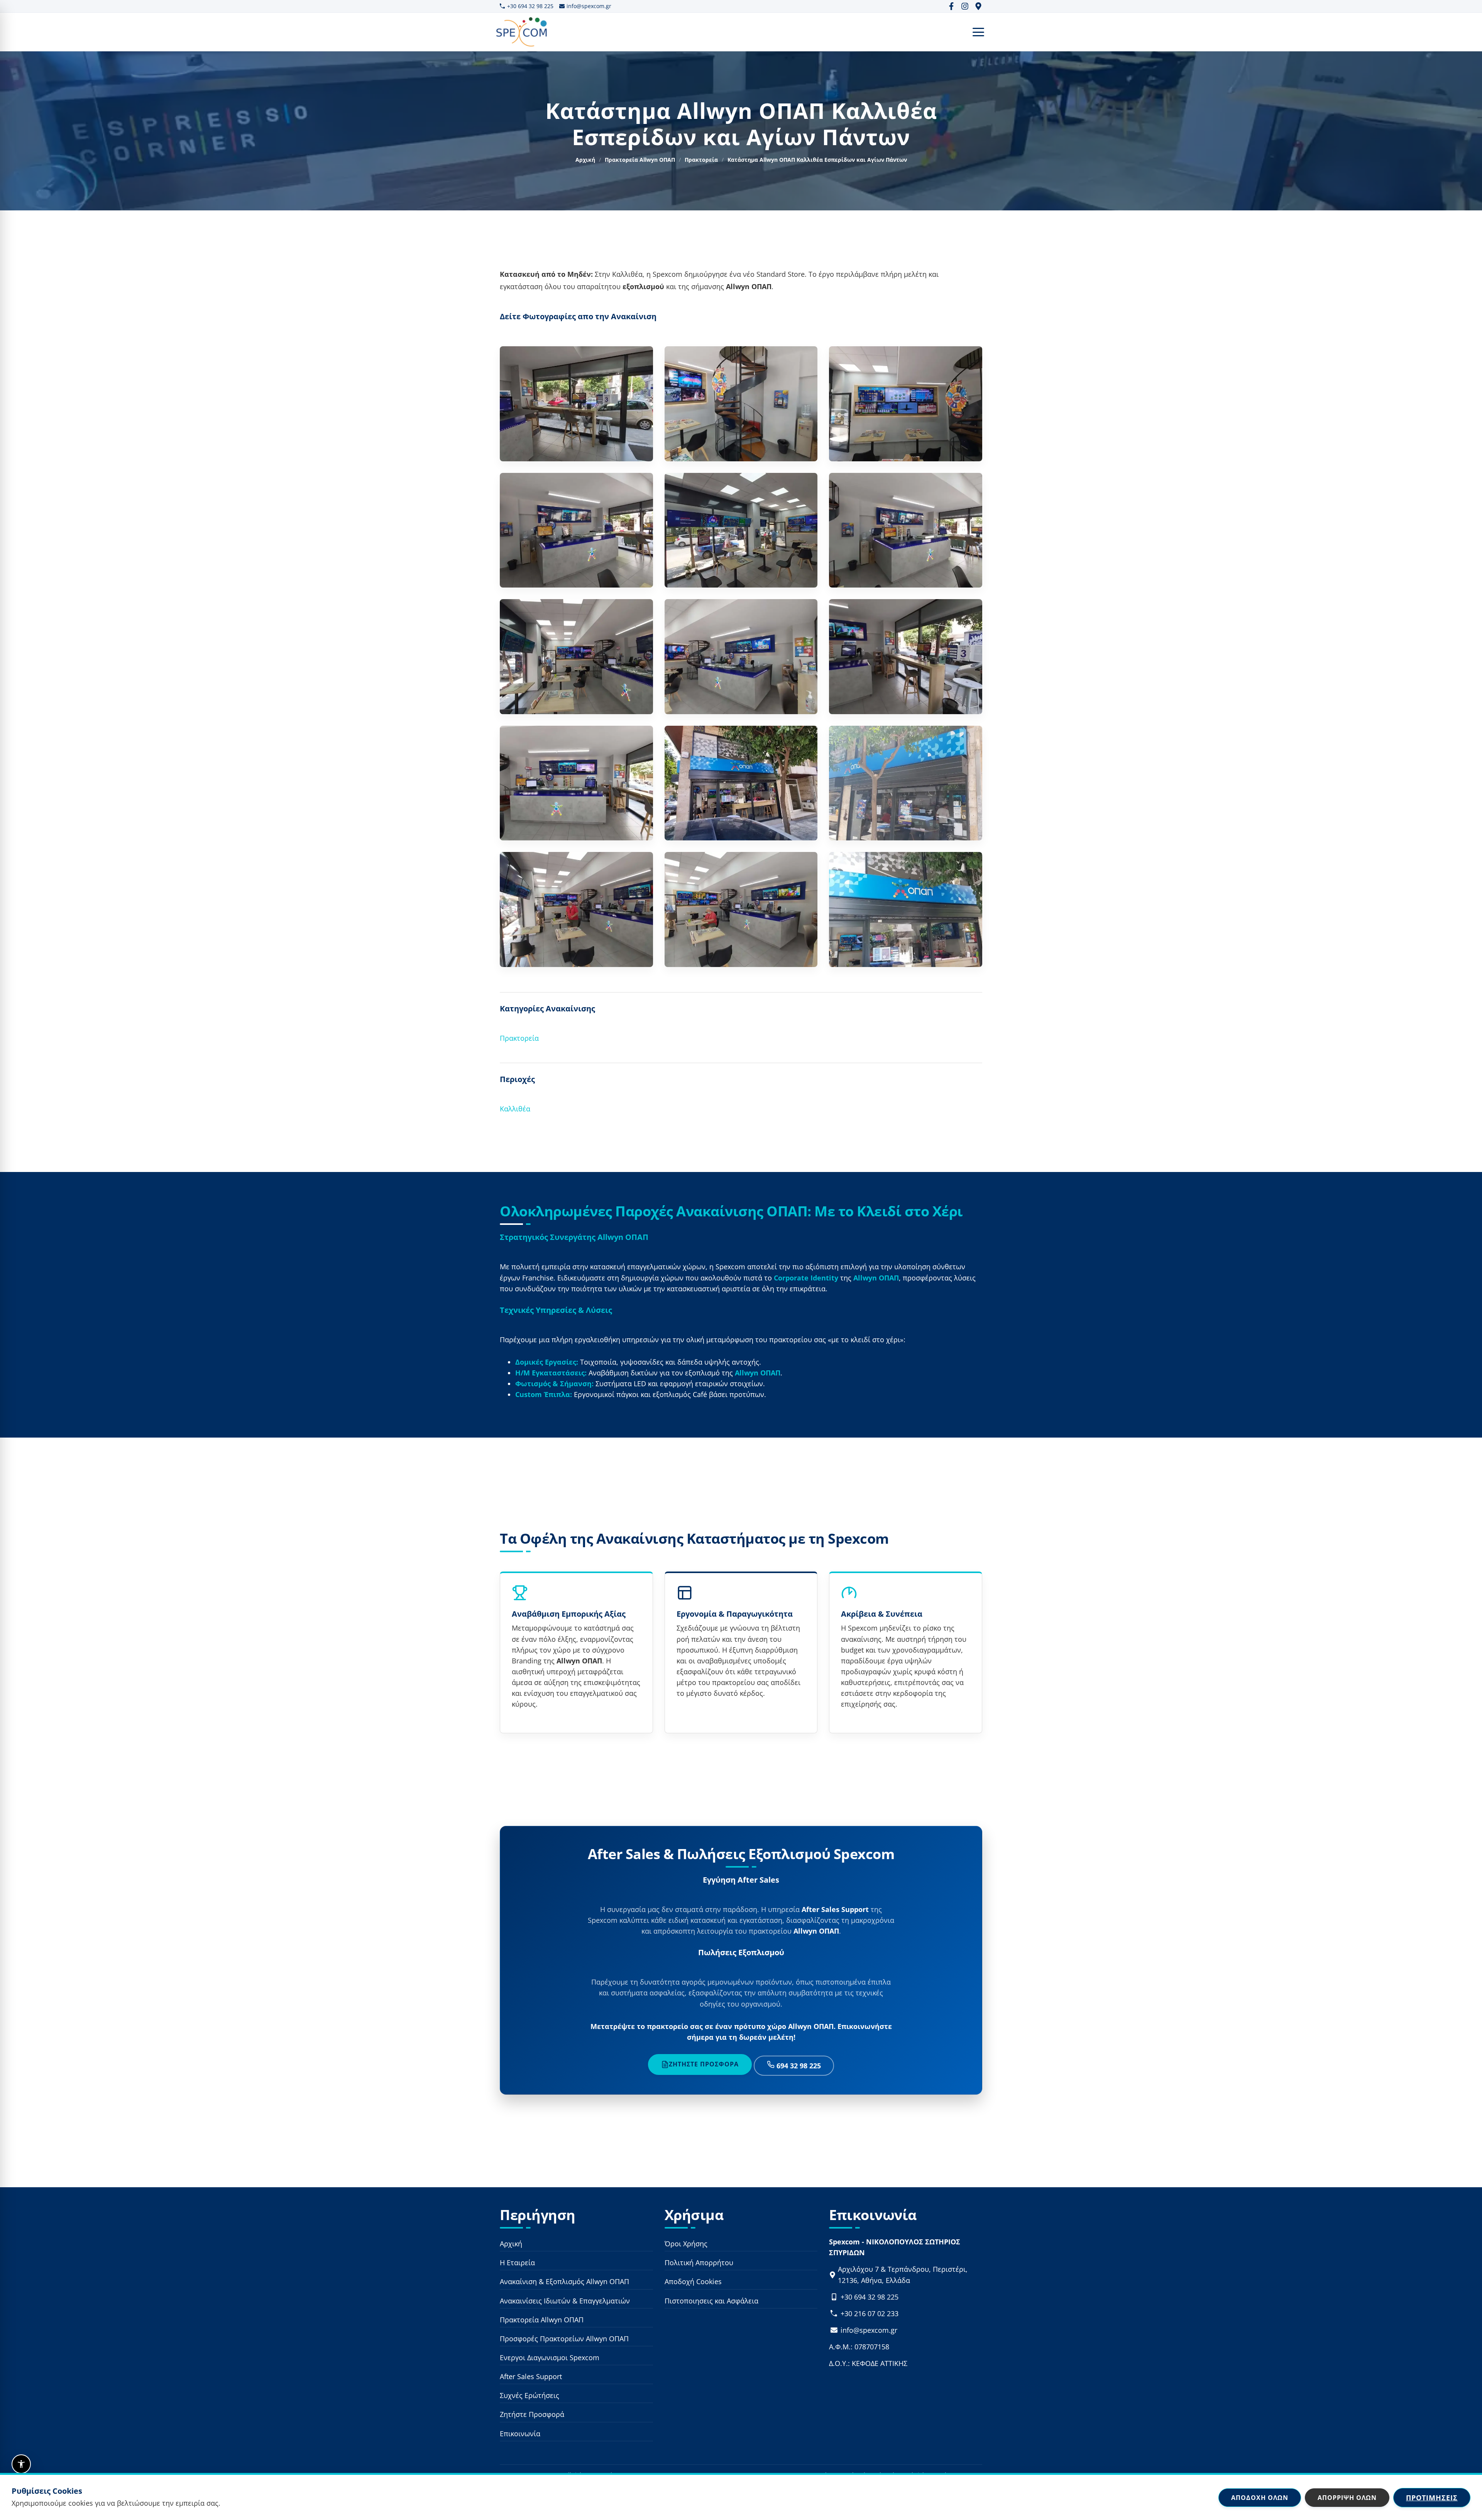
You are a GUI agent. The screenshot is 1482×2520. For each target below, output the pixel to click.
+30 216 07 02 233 (870, 2313)
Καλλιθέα (515, 1109)
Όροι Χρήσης (686, 2244)
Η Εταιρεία (517, 2263)
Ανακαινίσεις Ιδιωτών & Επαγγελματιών (565, 2300)
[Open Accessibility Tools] (21, 2464)
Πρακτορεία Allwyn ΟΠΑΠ (640, 160)
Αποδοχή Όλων (1260, 2497)
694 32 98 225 (798, 2066)
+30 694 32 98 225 (530, 6)
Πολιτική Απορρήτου (699, 2263)
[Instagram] (965, 6)
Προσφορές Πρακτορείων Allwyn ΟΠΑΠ (564, 2339)
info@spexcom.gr (589, 6)
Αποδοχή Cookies (693, 2281)
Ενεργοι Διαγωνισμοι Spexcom (550, 2357)
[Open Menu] (978, 32)
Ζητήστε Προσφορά (704, 2064)
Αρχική (585, 160)
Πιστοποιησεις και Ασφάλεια (711, 2300)
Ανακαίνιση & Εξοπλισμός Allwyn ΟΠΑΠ (564, 2281)
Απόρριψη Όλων (1347, 2497)
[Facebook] (951, 6)
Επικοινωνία (520, 2433)
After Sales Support (531, 2376)
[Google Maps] (978, 6)
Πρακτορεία (701, 160)
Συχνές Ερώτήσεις (530, 2395)
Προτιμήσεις (1432, 2497)
